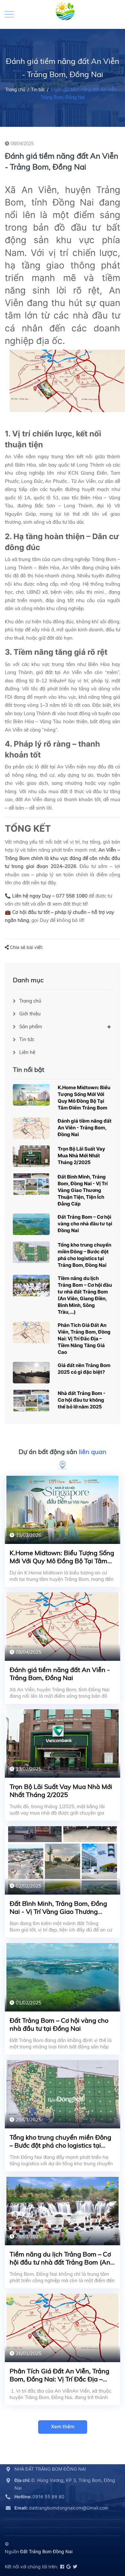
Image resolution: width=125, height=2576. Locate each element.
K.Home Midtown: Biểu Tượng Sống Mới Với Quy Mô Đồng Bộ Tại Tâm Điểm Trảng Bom (62, 1561)
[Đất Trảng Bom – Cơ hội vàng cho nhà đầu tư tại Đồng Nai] (31, 1224)
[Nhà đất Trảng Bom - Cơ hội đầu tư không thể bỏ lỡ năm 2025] (31, 1401)
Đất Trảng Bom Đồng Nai (46, 2551)
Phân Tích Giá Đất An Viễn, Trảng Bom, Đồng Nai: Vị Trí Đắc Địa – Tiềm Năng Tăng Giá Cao (84, 1339)
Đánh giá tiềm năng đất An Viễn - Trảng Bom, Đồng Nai (85, 1128)
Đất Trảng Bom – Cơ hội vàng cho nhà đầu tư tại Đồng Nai (85, 1224)
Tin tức (27, 1039)
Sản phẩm (31, 1026)
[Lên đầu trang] (104, 2542)
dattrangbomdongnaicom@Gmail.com (61, 2508)
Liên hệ (27, 1052)
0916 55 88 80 (39, 2497)
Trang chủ (30, 1001)
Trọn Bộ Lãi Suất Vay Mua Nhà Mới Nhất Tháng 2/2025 (81, 1156)
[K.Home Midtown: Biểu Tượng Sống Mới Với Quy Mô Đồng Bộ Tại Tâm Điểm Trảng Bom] (31, 1095)
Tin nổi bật (29, 1069)
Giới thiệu (30, 1014)
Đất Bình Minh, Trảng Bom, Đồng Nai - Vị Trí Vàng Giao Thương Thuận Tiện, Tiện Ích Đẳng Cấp (83, 1190)
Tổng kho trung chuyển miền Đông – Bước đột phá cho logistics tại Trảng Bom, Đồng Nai (60, 2145)
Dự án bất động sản (63, 1452)
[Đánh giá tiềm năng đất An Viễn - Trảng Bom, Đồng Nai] (31, 1128)
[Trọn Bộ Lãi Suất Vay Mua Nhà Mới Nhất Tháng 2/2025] (31, 1156)
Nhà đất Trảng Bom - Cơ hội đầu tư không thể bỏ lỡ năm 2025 (82, 1400)
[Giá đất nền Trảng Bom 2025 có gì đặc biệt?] (31, 1373)
